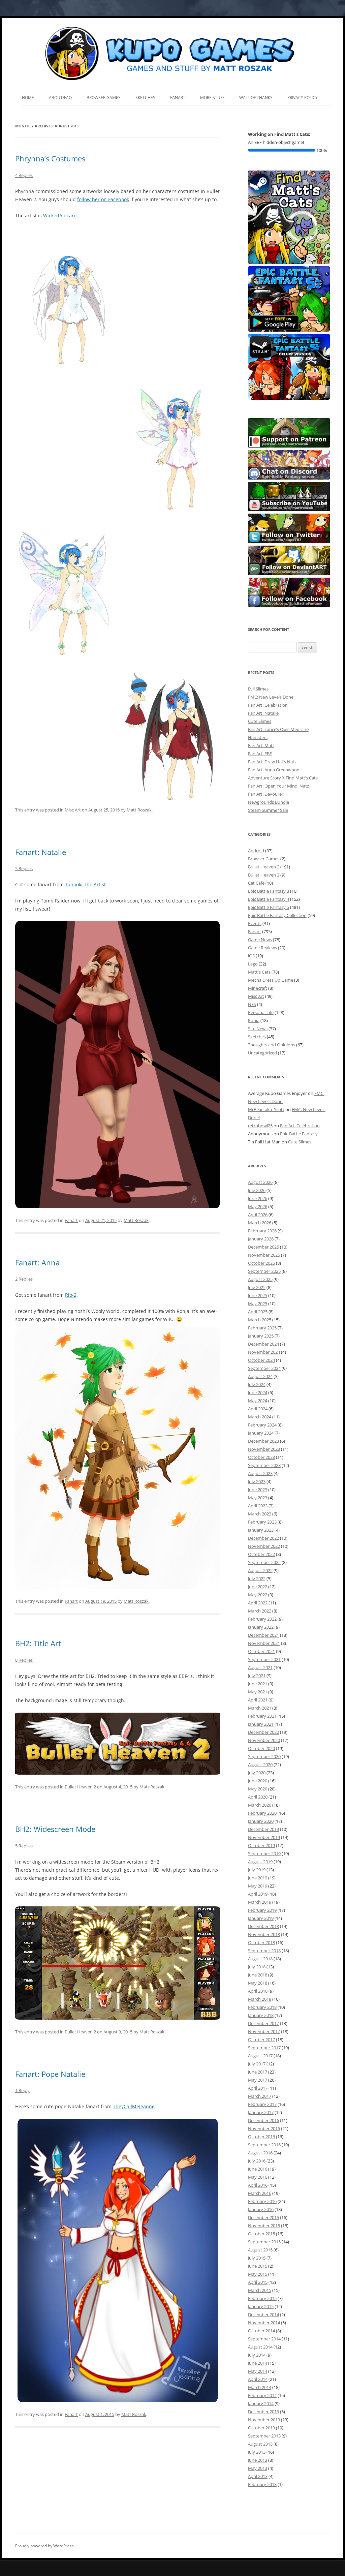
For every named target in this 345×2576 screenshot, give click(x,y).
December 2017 (263, 2023)
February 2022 (262, 1619)
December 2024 (263, 1344)
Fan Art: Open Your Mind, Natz (278, 786)
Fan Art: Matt (261, 745)
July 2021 (257, 1676)
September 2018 (264, 1951)
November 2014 (264, 2323)
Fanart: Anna (37, 1262)
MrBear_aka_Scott (266, 1109)
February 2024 (262, 1425)
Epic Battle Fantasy (299, 1134)
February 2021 (262, 1716)
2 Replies (24, 1279)
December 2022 (263, 1538)
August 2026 (260, 1182)
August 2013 (260, 2444)
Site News (258, 1029)
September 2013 (264, 2436)
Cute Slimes (260, 721)
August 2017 (260, 2056)
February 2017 (262, 2104)
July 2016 (257, 2161)
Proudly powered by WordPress (44, 2546)
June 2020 (258, 1781)
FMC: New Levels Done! (271, 697)
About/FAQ (60, 98)
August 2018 (260, 1959)
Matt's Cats (259, 972)
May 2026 (258, 1206)
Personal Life (261, 1012)
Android (256, 851)
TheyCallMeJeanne (134, 2106)
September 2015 (264, 2242)
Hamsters (258, 737)
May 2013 (258, 2468)
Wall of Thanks (256, 98)
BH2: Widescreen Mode (55, 1829)
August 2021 (260, 1667)
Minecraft (258, 988)
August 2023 (260, 1473)
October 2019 (261, 1845)
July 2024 (257, 1384)
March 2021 (260, 1708)
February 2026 (262, 1231)
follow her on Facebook (103, 199)
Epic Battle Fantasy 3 (269, 891)
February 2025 (262, 1328)
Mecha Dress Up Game (271, 980)
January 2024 (261, 1433)
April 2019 (258, 1894)
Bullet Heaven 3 (264, 875)
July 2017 (257, 2064)
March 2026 (260, 1223)
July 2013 (257, 2452)
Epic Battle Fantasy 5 (269, 907)
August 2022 (260, 1570)
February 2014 (262, 2395)
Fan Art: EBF (260, 754)
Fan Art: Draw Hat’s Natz (272, 762)
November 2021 (264, 1643)
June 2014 (258, 2363)
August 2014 (260, 2347)
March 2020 (260, 1805)
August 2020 (260, 1765)
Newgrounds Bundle (269, 802)
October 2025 (261, 1263)
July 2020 (257, 1773)
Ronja (254, 1020)
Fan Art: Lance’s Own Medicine (278, 729)
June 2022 (258, 1587)
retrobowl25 (260, 1126)
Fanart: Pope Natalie (50, 2074)
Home (28, 98)
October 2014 (261, 2331)
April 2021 (258, 1700)
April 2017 (258, 2088)
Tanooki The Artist (85, 884)
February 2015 (262, 2298)
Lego (253, 964)
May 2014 (258, 2371)
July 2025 (257, 1287)
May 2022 (258, 1595)
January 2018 (261, 2015)
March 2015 (260, 2290)
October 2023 (261, 1457)
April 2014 (258, 2379)
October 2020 (261, 1748)
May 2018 (258, 1983)
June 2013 (258, 2460)
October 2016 (261, 2137)
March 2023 (260, 1514)
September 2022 (264, 1562)
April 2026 (258, 1215)
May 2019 (258, 1886)
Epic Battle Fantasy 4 (269, 899)
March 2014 (260, 2387)
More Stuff (212, 98)
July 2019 (257, 1870)
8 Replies (24, 1660)
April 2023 (258, 1506)
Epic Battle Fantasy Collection (277, 915)
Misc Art (73, 810)
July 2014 (257, 2355)
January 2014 (261, 2403)
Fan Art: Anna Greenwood (274, 770)
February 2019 (262, 1910)
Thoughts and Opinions (272, 1045)
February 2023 (262, 1522)
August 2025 (260, 1279)
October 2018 (261, 1942)
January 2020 (261, 1821)
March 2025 (260, 1320)
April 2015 (258, 2282)
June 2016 (258, 2169)
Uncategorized (262, 1053)
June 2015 (258, 2266)
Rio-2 (71, 1295)
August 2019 (260, 1862)
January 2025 (261, 1336)
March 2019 (260, 1902)
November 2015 (264, 2226)
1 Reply (22, 2090)
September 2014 (264, 2339)
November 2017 (264, 2031)
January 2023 (261, 1530)
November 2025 (264, 1255)
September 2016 (264, 2145)
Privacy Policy (303, 98)
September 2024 (264, 1368)
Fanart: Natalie (41, 852)
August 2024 (260, 1376)
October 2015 (261, 2234)
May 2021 (258, 1692)
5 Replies (24, 868)
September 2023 (264, 1465)
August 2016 (260, 2153)
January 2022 (261, 1627)
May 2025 (258, 1304)
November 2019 (264, 1837)
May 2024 (258, 1401)
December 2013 (263, 2412)
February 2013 (262, 2484)
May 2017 (258, 2080)
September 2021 (264, 1659)
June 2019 (258, 1878)
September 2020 (264, 1756)
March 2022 (260, 1611)
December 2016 (263, 2120)
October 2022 (261, 1554)
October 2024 (261, 1360)
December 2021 (263, 1635)
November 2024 (264, 1352)
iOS (251, 956)
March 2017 (260, 2096)
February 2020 (262, 1813)
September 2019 (264, 1853)
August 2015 (260, 2250)
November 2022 (264, 1546)
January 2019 (261, 1918)
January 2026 (261, 1239)
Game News (260, 940)
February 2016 (262, 2201)
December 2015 (263, 2217)
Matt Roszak (139, 810)
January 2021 (261, 1724)
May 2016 (258, 2177)
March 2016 (260, 2193)
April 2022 (258, 1603)
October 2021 (261, 1651)
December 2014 (263, 2314)
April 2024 (258, 1409)
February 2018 (262, 2007)
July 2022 (257, 1578)
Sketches (145, 98)
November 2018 (264, 1934)
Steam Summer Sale (268, 810)
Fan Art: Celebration (268, 705)
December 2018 (263, 1926)
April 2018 (258, 1991)
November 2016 (264, 2128)
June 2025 (258, 1295)
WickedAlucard (60, 216)
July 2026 (257, 1190)
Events (255, 923)
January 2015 (261, 2306)
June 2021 (258, 1684)
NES (252, 1004)
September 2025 (264, 1271)
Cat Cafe (256, 883)
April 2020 (258, 1797)
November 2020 (264, 1740)
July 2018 (257, 1967)
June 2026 (258, 1198)
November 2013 (264, 2420)
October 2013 (261, 2428)
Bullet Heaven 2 (80, 1787)
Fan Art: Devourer (266, 794)
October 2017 (261, 2040)
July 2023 (257, 1481)
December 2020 (263, 1732)
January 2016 (261, 2209)
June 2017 (258, 2072)
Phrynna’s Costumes (50, 158)
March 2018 (260, 1999)
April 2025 (258, 1312)
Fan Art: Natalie (263, 713)
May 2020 (258, 1789)
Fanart (178, 98)
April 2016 (258, 2185)
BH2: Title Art (38, 1643)
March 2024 (260, 1417)
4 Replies (24, 175)
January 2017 (261, 2112)
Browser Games (104, 98)
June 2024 (258, 1392)
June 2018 (258, 1975)
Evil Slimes (258, 689)
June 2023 (258, 1490)
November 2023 (264, 1449)
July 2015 (257, 2258)
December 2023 (263, 1441)
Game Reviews (262, 948)
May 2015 (258, 2274)
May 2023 (258, 1498)
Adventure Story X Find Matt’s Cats (283, 778)
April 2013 (258, 2476)
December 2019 (263, 1829)
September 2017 (264, 2048)
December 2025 (263, 1247)
